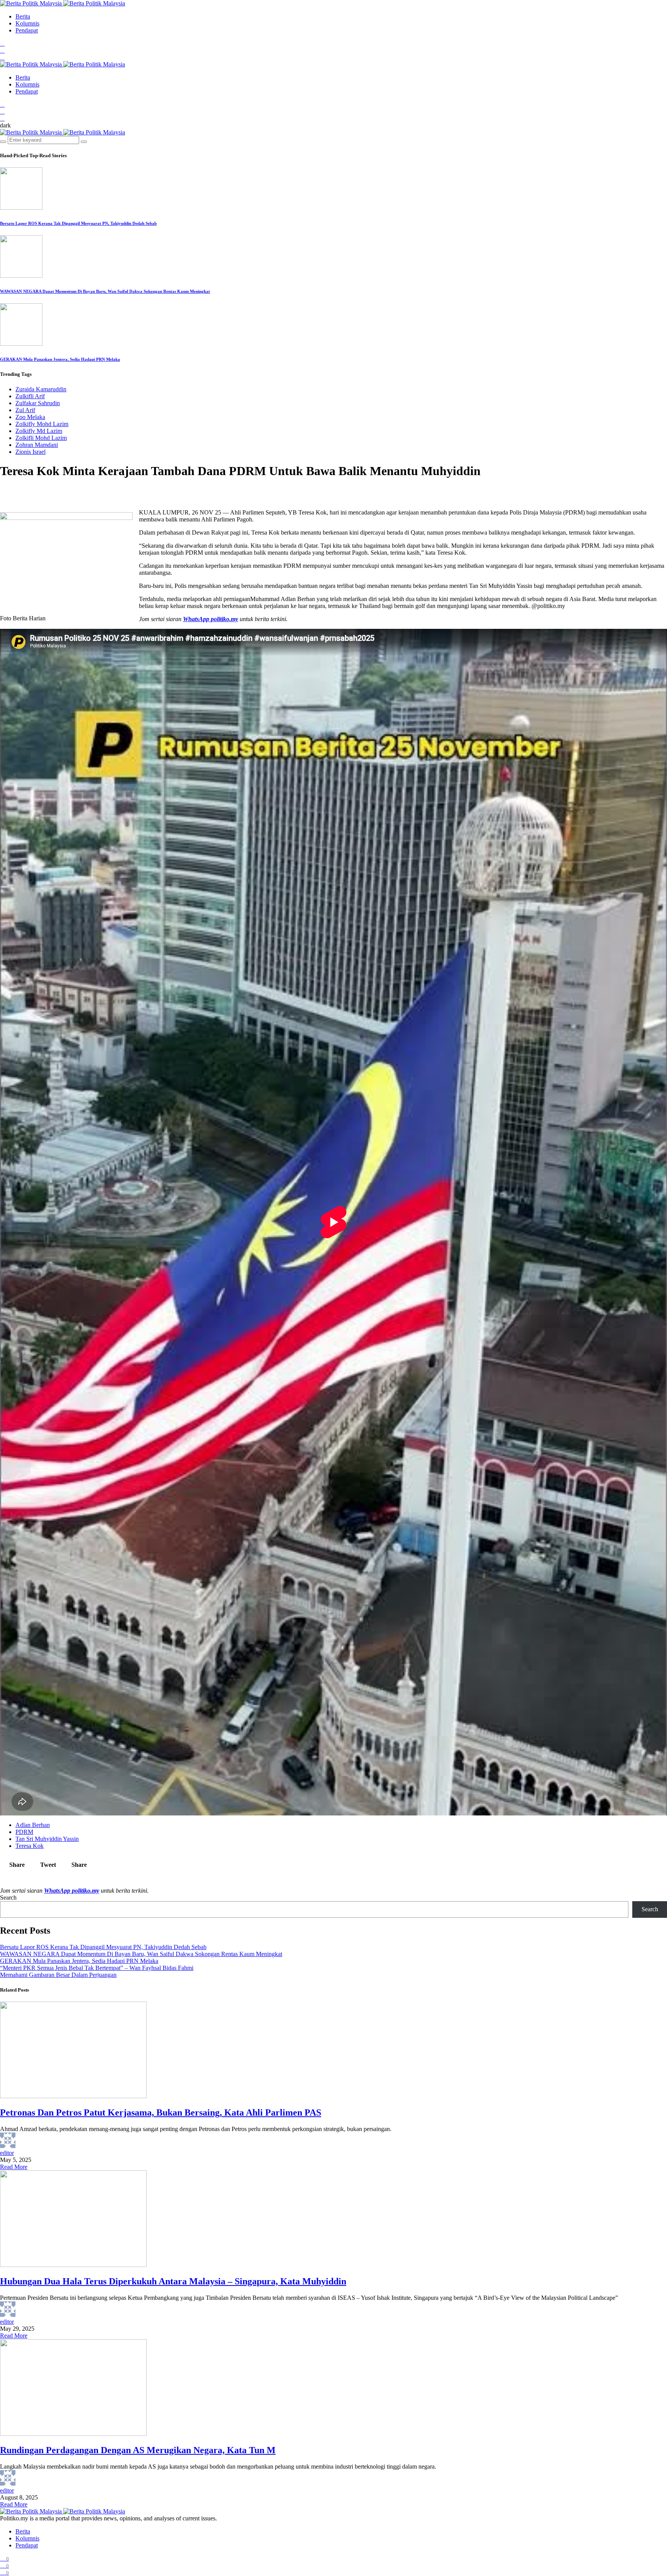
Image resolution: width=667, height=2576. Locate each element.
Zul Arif (25, 410)
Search (8, 1898)
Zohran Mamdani (37, 445)
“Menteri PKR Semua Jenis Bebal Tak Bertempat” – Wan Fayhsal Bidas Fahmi (97, 1968)
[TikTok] (2, 57)
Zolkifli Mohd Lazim (41, 438)
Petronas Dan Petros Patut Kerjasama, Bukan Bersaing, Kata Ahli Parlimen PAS (161, 2112)
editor (7, 2153)
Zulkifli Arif (30, 396)
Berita (23, 16)
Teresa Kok (30, 1846)
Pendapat (27, 30)
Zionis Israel (30, 452)
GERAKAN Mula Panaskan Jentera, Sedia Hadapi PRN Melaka (60, 359)
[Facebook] (2, 43)
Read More (14, 2167)
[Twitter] (2, 50)
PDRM (24, 1832)
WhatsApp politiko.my (211, 619)
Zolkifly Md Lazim (39, 431)
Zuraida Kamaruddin (41, 389)
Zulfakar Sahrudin (38, 403)
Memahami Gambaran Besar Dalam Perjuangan (58, 1975)
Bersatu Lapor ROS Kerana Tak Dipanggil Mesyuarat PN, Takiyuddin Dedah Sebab (78, 223)
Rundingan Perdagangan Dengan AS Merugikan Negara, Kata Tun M (138, 2450)
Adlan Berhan (33, 1825)
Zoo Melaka (30, 417)
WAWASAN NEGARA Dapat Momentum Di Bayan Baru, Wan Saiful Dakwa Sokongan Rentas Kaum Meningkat (105, 291)
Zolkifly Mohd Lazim (42, 424)
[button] (5, 125)
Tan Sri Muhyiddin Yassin (47, 1839)
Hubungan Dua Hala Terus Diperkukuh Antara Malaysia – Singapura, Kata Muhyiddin (173, 2281)
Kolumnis (27, 23)
